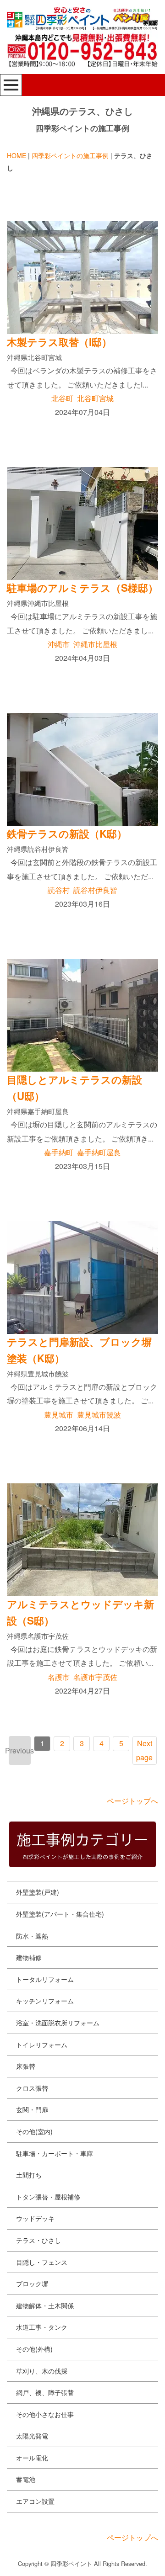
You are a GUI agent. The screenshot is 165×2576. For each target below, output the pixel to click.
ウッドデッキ (35, 2218)
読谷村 (59, 890)
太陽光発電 (32, 2436)
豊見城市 (59, 1415)
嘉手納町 (59, 1152)
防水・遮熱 (32, 1936)
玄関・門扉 (32, 2109)
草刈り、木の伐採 (42, 2371)
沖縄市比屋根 (95, 644)
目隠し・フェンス (42, 2262)
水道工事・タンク (42, 2327)
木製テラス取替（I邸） (59, 342)
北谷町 (62, 398)
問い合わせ (39, 2561)
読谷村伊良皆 (95, 890)
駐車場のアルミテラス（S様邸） (82, 588)
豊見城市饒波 (99, 1415)
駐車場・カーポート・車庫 (55, 2153)
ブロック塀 (32, 2284)
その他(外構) (34, 2349)
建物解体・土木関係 (45, 2305)
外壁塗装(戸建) (38, 1892)
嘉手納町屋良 (99, 1152)
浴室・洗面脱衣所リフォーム (58, 2023)
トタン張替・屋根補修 (48, 2197)
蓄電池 (26, 2479)
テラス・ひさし (38, 2240)
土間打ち (29, 2175)
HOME (16, 155)
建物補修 (29, 1957)
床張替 (26, 2066)
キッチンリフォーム (45, 2001)
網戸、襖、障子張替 (45, 2392)
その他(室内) (34, 2131)
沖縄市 (59, 644)
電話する (124, 2561)
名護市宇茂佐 (95, 1677)
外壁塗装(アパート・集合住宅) (60, 1914)
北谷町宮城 (95, 398)
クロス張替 (32, 2088)
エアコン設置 (35, 2501)
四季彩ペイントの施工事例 (70, 155)
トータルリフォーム (45, 1979)
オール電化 (32, 2458)
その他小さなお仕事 (45, 2414)
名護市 (59, 1677)
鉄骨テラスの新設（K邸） (67, 834)
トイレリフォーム (42, 2045)
